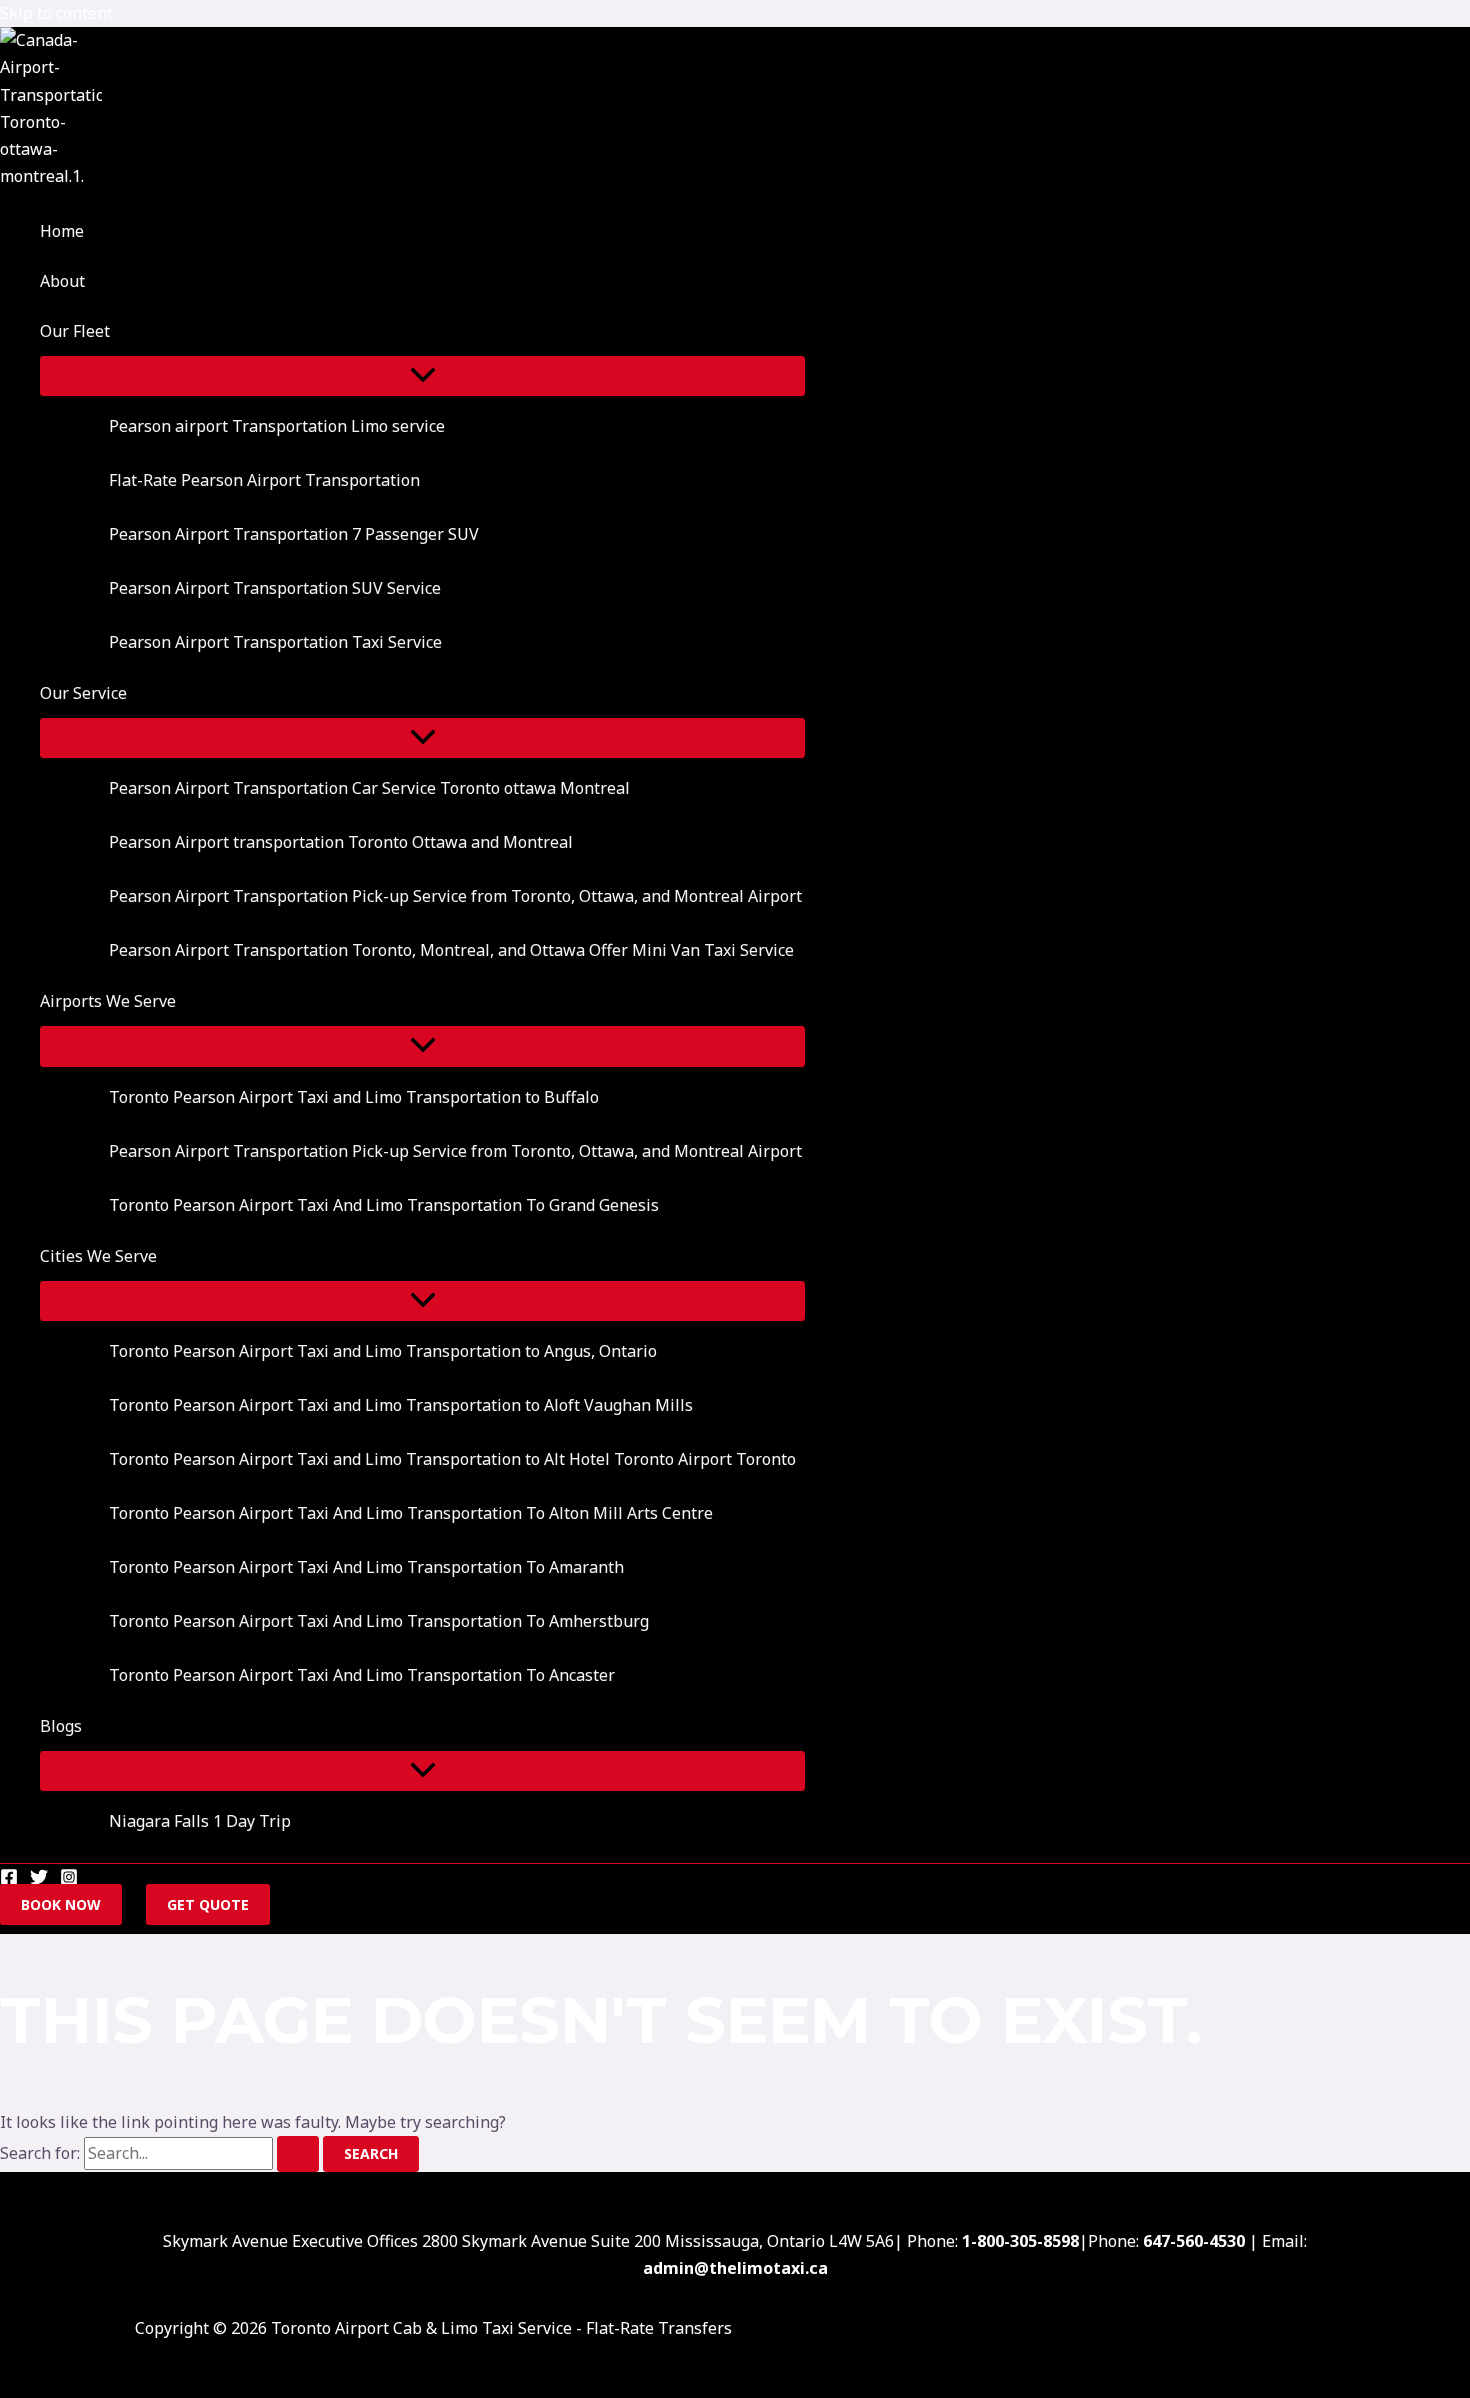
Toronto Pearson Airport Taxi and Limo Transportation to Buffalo (354, 1097)
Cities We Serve (98, 1256)
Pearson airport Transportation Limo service (277, 426)
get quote (208, 1904)
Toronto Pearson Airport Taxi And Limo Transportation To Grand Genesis (384, 1205)
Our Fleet (75, 331)
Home (62, 231)
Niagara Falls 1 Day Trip (200, 1821)
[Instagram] (69, 1880)
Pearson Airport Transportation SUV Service (275, 588)
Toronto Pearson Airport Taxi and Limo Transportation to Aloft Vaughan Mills (401, 1405)
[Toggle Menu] (422, 376)
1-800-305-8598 (1020, 2241)
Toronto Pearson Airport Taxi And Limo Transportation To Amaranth (366, 1567)
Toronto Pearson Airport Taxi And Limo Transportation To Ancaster (362, 1675)
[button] (123, 331)
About (62, 281)
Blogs (61, 1726)
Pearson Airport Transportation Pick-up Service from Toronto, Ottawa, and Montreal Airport (455, 896)
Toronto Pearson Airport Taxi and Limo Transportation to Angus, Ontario (383, 1351)
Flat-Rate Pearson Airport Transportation (264, 480)
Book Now (61, 1904)
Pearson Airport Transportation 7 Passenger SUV (294, 534)
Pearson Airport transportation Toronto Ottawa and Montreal (341, 842)
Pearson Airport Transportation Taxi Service (275, 642)
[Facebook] (9, 1880)
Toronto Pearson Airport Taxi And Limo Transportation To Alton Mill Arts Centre (411, 1513)
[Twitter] (39, 1880)
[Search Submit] (298, 2154)
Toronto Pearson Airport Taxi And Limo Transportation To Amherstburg (379, 1621)
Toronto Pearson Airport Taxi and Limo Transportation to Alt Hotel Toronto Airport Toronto (452, 1459)
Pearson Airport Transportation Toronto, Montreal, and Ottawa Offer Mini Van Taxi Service (451, 950)
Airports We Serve (108, 1001)
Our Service (83, 693)
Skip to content (56, 13)
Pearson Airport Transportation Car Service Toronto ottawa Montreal (369, 788)
